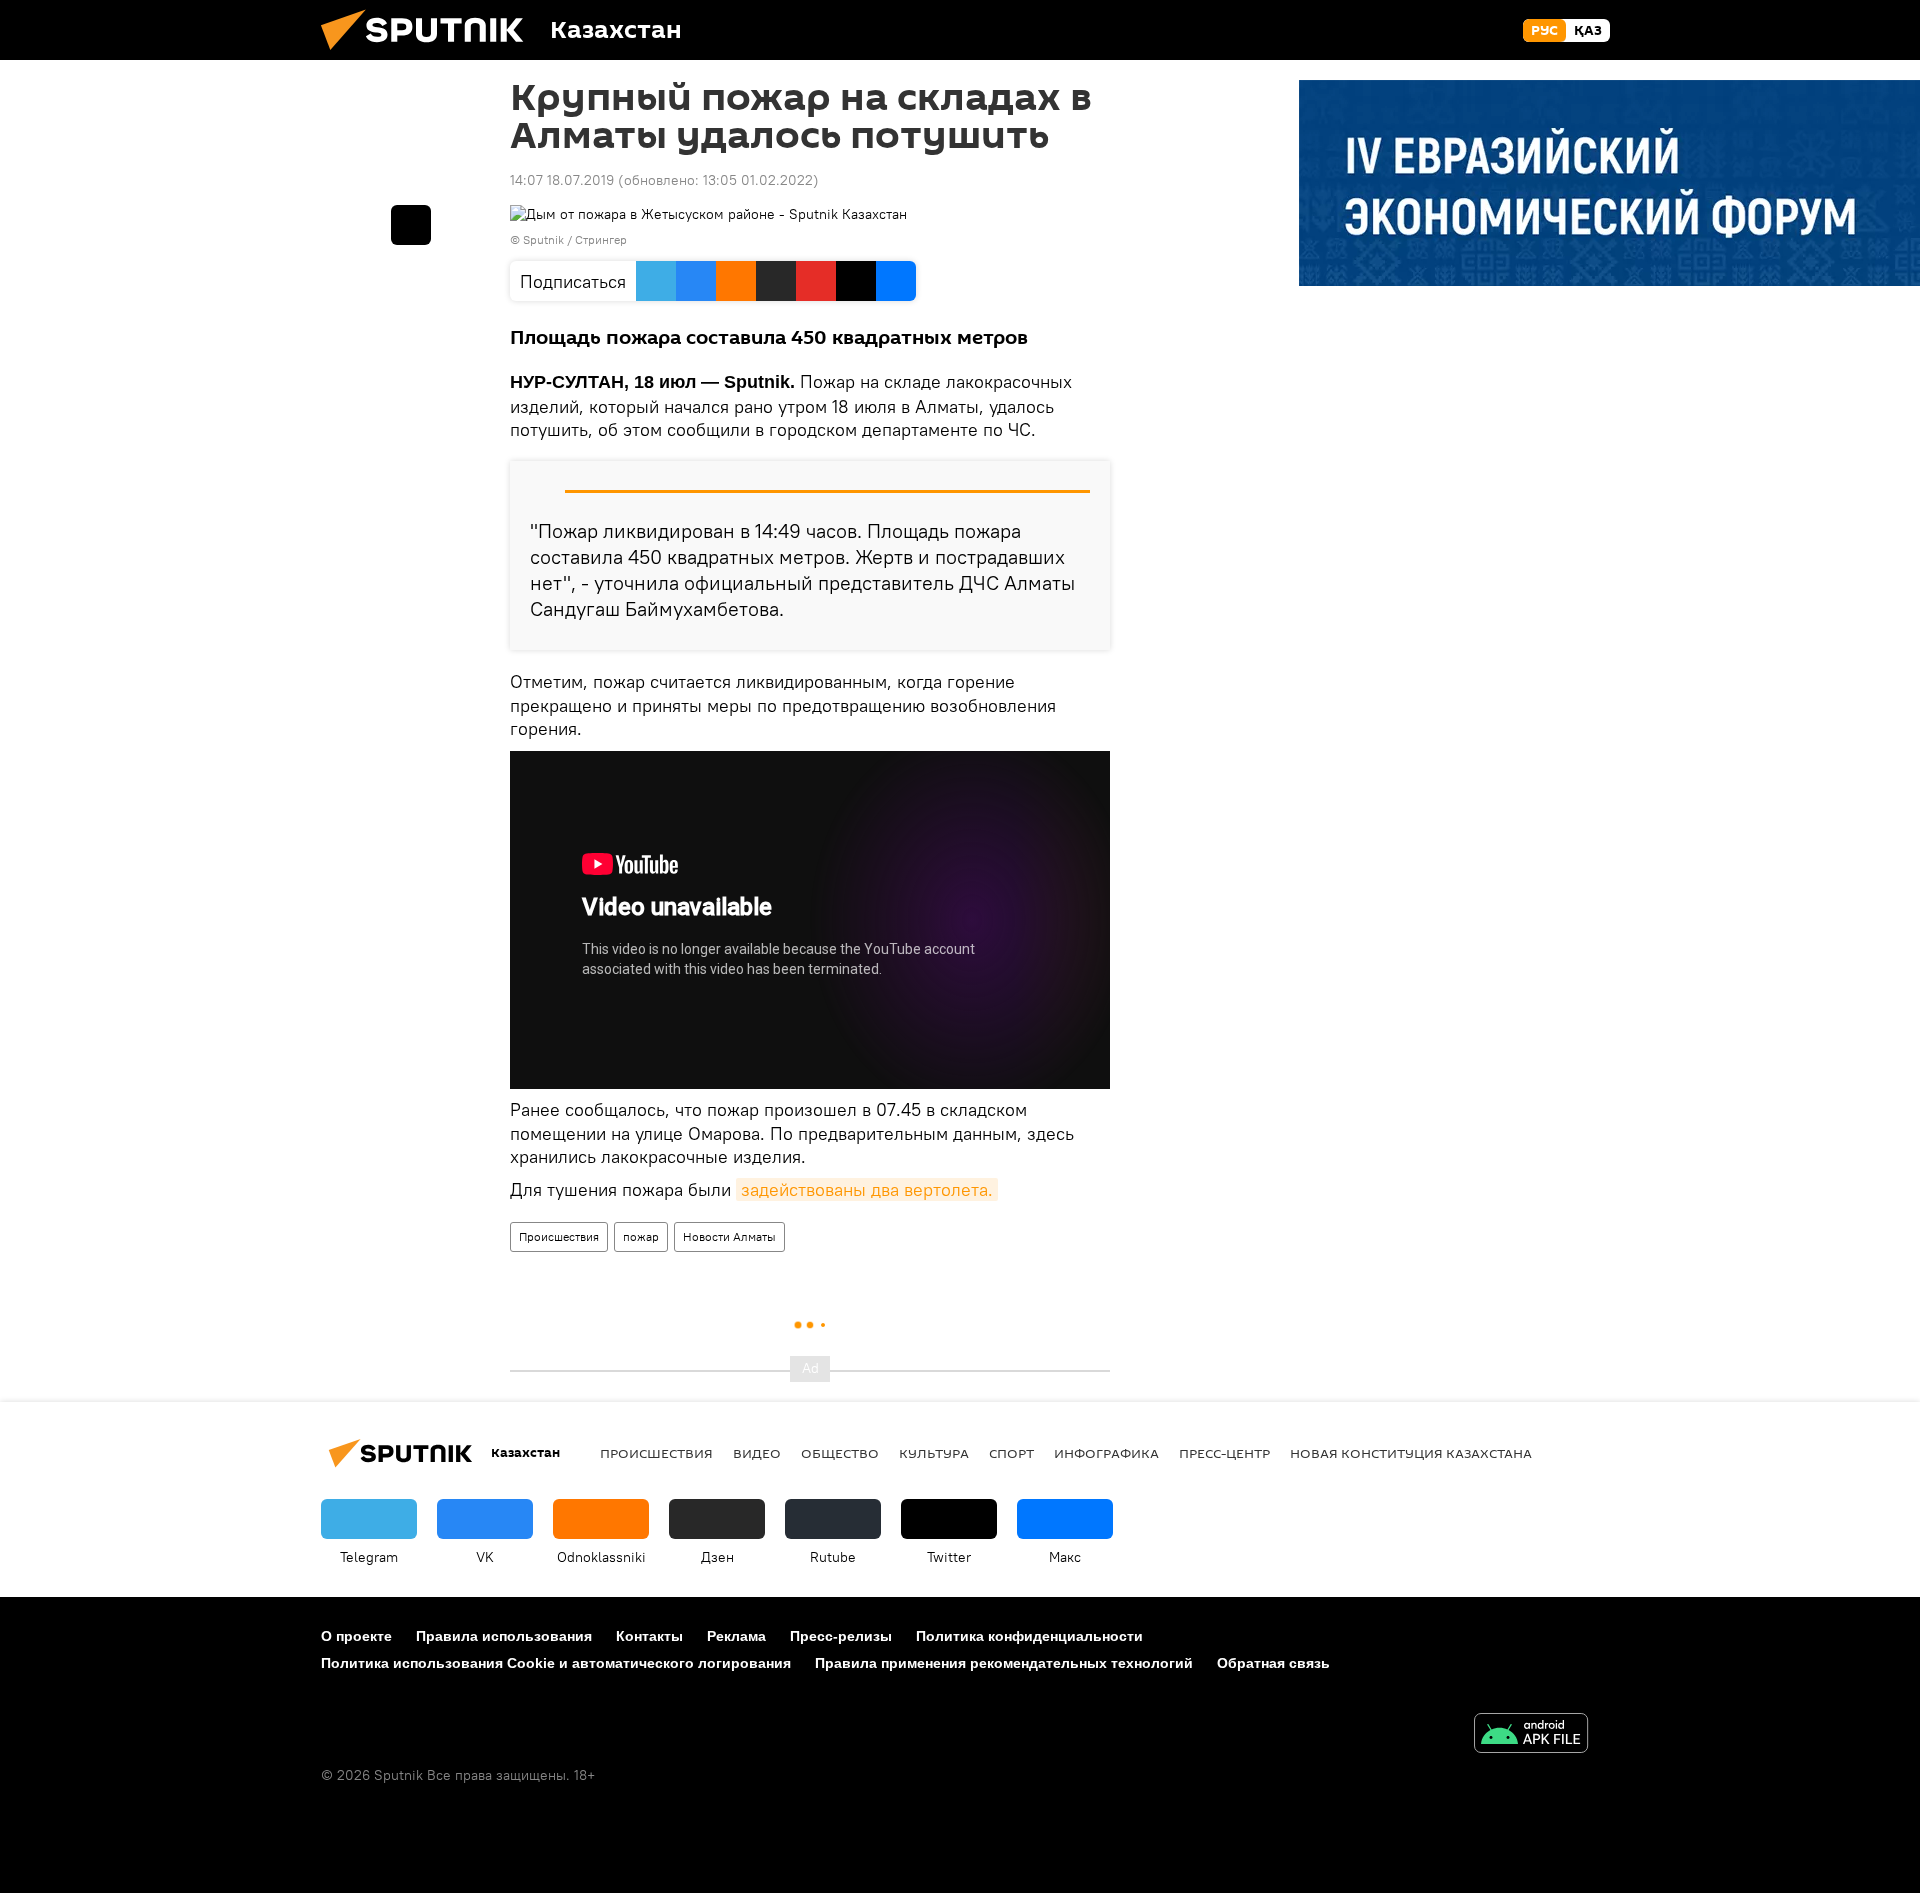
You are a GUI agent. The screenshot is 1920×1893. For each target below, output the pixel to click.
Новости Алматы (729, 1236)
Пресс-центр (1224, 1453)
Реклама (736, 1636)
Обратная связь (1273, 1663)
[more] (411, 225)
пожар (641, 1236)
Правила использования (504, 1636)
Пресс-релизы (841, 1636)
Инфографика (1106, 1453)
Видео (757, 1453)
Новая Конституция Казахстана (1411, 1453)
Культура (934, 1453)
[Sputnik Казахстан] (430, 55)
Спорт (1011, 1453)
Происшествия (559, 1236)
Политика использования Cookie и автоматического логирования (556, 1663)
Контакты (649, 1636)
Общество (840, 1453)
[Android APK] (1531, 1735)
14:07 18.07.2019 (562, 180)
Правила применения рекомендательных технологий (1004, 1663)
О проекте (356, 1636)
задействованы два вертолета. (867, 1189)
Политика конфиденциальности (1029, 1636)
